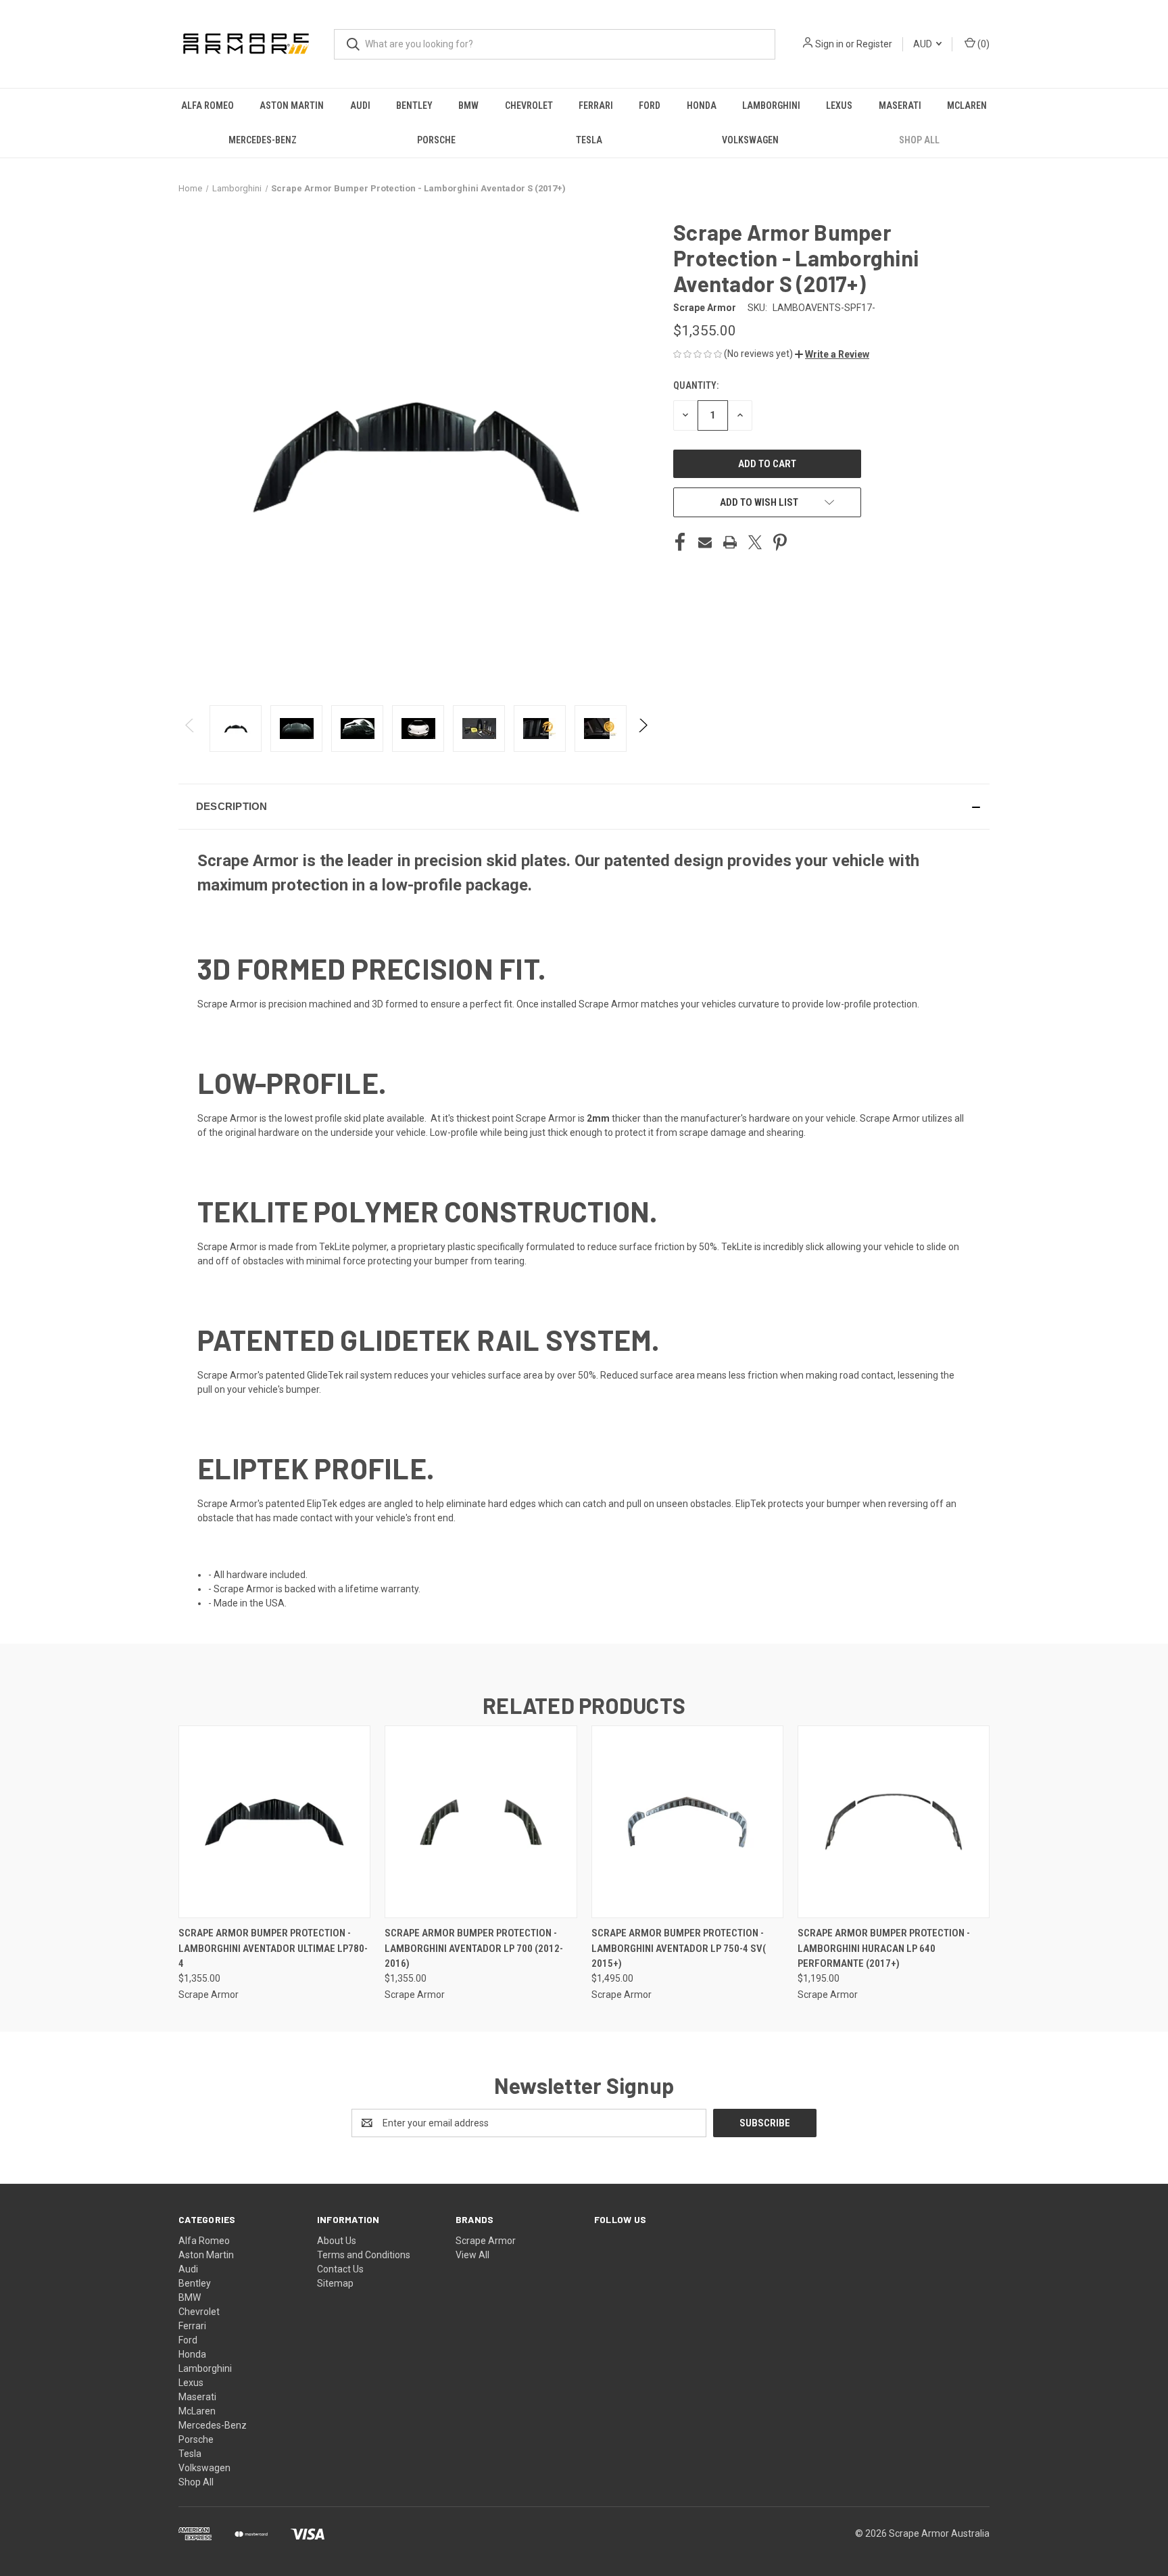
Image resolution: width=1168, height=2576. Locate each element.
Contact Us (340, 2269)
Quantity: (696, 385)
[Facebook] (680, 542)
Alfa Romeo (208, 105)
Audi (360, 105)
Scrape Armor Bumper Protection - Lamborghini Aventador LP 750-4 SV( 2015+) (679, 1948)
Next (642, 729)
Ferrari (596, 105)
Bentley (414, 105)
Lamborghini (771, 105)
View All (472, 2255)
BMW (468, 105)
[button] (832, 354)
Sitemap (335, 2283)
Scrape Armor (486, 2241)
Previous (190, 729)
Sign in (829, 44)
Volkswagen (750, 140)
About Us (337, 2241)
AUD (924, 44)
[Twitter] (755, 542)
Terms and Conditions (364, 2255)
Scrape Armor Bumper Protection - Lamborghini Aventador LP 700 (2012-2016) (474, 1948)
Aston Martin (292, 105)
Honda (702, 105)
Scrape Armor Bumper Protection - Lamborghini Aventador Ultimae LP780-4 (273, 1948)
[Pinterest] (780, 542)
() (982, 44)
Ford (650, 105)
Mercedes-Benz (263, 140)
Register (874, 44)
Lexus (839, 105)
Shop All (919, 140)
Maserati (900, 105)
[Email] (705, 542)
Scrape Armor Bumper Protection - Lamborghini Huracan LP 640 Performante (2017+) (884, 1948)
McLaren (967, 105)
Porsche (436, 140)
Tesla (589, 140)
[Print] (730, 542)
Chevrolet (529, 105)
